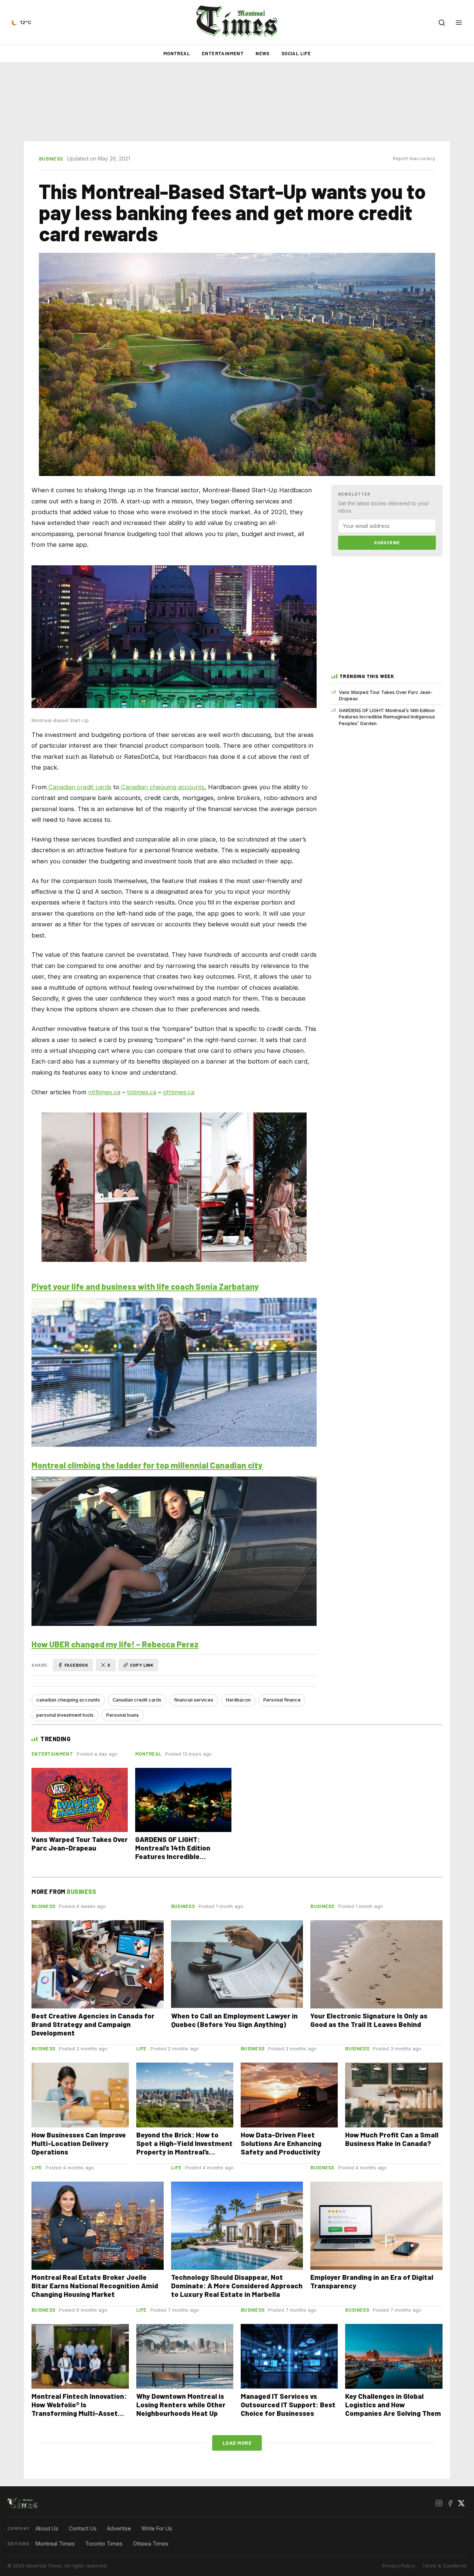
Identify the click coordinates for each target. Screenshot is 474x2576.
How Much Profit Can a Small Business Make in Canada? (392, 2139)
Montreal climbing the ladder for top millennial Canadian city (147, 1465)
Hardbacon (238, 1700)
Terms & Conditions (444, 2566)
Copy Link (142, 1665)
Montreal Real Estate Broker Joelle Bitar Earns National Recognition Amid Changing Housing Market (95, 2286)
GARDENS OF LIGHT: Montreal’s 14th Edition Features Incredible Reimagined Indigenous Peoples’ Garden (387, 717)
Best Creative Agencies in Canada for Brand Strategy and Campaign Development (93, 2024)
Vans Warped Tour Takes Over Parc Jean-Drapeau (386, 695)
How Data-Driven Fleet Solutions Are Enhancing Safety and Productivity (281, 2143)
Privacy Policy (399, 2566)
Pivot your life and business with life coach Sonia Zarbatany (145, 1286)
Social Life (296, 53)
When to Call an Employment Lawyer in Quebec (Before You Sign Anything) (234, 2020)
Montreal (177, 53)
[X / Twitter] (461, 2503)
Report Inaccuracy (414, 158)
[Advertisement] (237, 102)
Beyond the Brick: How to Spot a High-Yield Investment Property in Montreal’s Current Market (184, 2147)
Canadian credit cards (79, 787)
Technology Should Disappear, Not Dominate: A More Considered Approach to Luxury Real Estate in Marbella (237, 2286)
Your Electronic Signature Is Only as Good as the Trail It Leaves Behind (369, 2020)
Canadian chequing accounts (162, 787)
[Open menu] (459, 23)
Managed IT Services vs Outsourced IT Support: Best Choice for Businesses (288, 2405)
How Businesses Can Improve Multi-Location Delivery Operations (79, 2143)
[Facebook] (450, 2503)
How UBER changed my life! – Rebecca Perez (115, 1644)
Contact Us (83, 2528)
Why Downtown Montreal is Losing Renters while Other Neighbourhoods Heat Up (181, 2405)
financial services (194, 1700)
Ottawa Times (151, 2544)
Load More (237, 2443)
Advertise (119, 2528)
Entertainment (223, 53)
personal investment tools (65, 1715)
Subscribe (387, 542)
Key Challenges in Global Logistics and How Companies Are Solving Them (393, 2405)
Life (141, 2048)
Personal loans (123, 1715)
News (263, 53)
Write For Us (157, 2528)
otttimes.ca (179, 1092)
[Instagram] (439, 2503)
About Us (47, 2528)
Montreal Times (55, 2544)
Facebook (76, 1665)
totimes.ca (142, 1092)
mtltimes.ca (104, 1092)
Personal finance (282, 1700)
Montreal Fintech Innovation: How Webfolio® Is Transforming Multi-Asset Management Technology (79, 2409)
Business (51, 159)
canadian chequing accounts (68, 1700)
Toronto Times (104, 2544)
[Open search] (442, 23)
